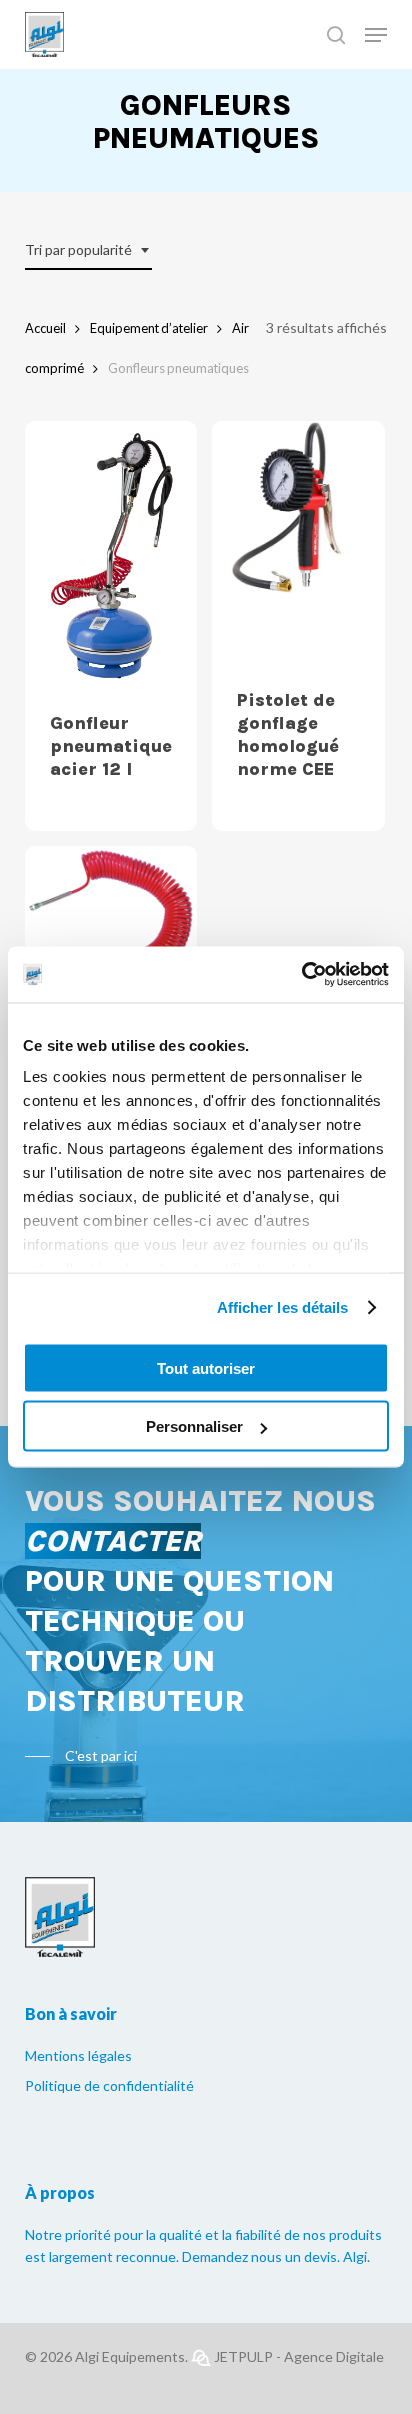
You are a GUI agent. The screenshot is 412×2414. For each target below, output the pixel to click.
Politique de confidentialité (109, 2085)
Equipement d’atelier (149, 328)
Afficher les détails (283, 1307)
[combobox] (88, 250)
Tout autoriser (206, 1367)
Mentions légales (78, 2055)
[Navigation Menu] (376, 35)
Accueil (45, 328)
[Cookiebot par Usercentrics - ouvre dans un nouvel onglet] (301, 975)
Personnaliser (194, 1426)
